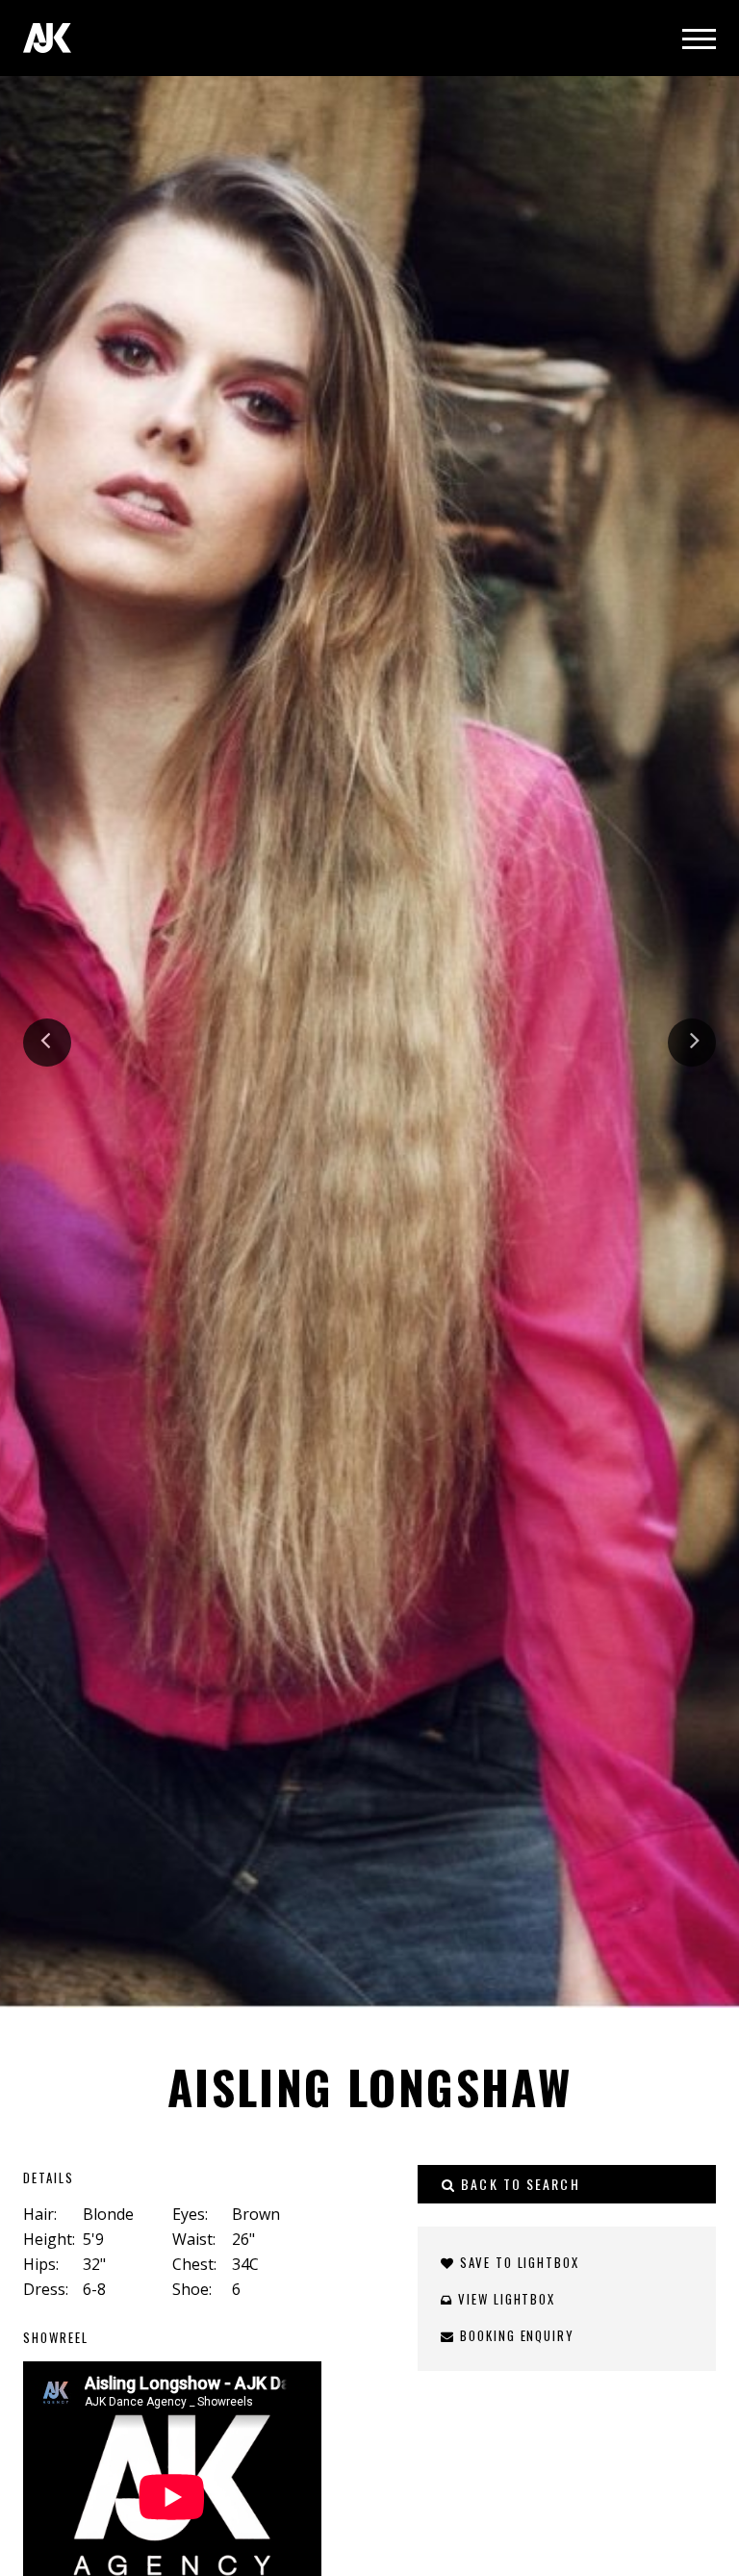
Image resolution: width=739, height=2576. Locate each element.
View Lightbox (504, 2299)
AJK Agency (47, 38)
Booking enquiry (515, 2335)
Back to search (518, 2184)
